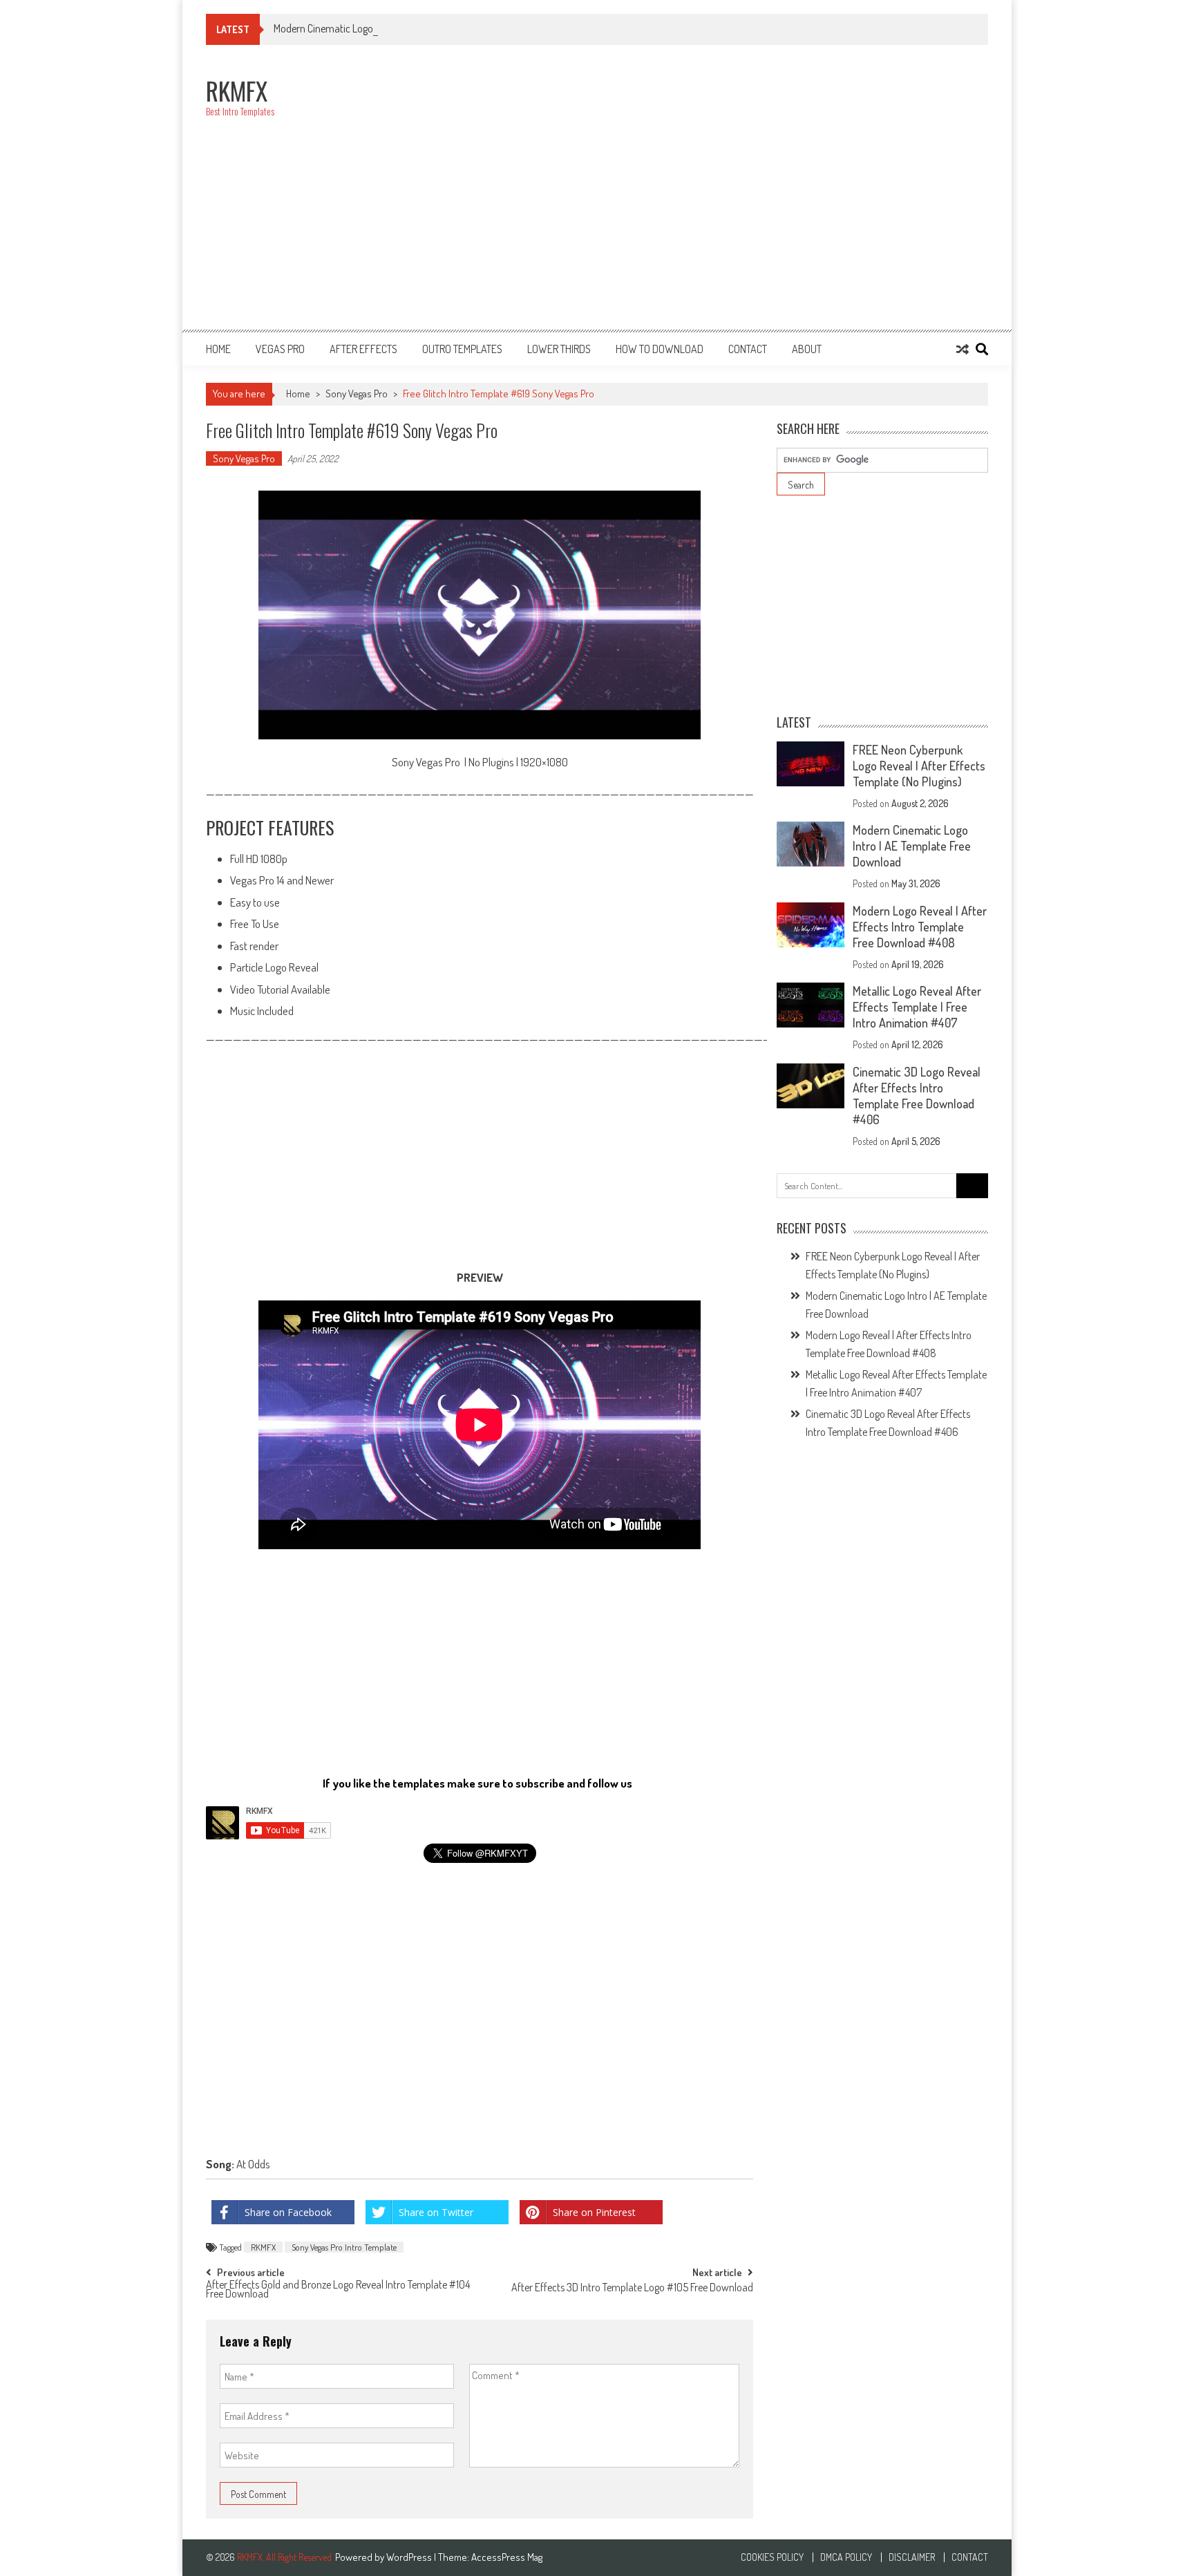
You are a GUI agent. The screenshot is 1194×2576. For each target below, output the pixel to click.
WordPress (410, 2557)
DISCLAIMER (912, 2557)
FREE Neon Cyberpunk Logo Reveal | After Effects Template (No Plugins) (919, 766)
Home (218, 349)
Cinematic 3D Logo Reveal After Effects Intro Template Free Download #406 (917, 1096)
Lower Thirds (559, 349)
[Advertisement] (737, 195)
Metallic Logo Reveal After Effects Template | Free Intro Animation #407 (917, 1007)
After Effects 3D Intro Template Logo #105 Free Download (632, 2289)
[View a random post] (963, 349)
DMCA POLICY (846, 2557)
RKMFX (263, 2247)
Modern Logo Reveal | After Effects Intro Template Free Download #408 (920, 927)
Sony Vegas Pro (357, 394)
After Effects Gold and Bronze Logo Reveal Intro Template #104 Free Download (338, 2290)
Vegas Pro (280, 349)
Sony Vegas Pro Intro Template (344, 2247)
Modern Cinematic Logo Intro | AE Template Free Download (397, 28)
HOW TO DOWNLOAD (660, 349)
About (807, 349)
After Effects (363, 349)
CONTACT (748, 349)
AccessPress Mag (507, 2557)
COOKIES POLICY (772, 2557)
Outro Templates (462, 349)
